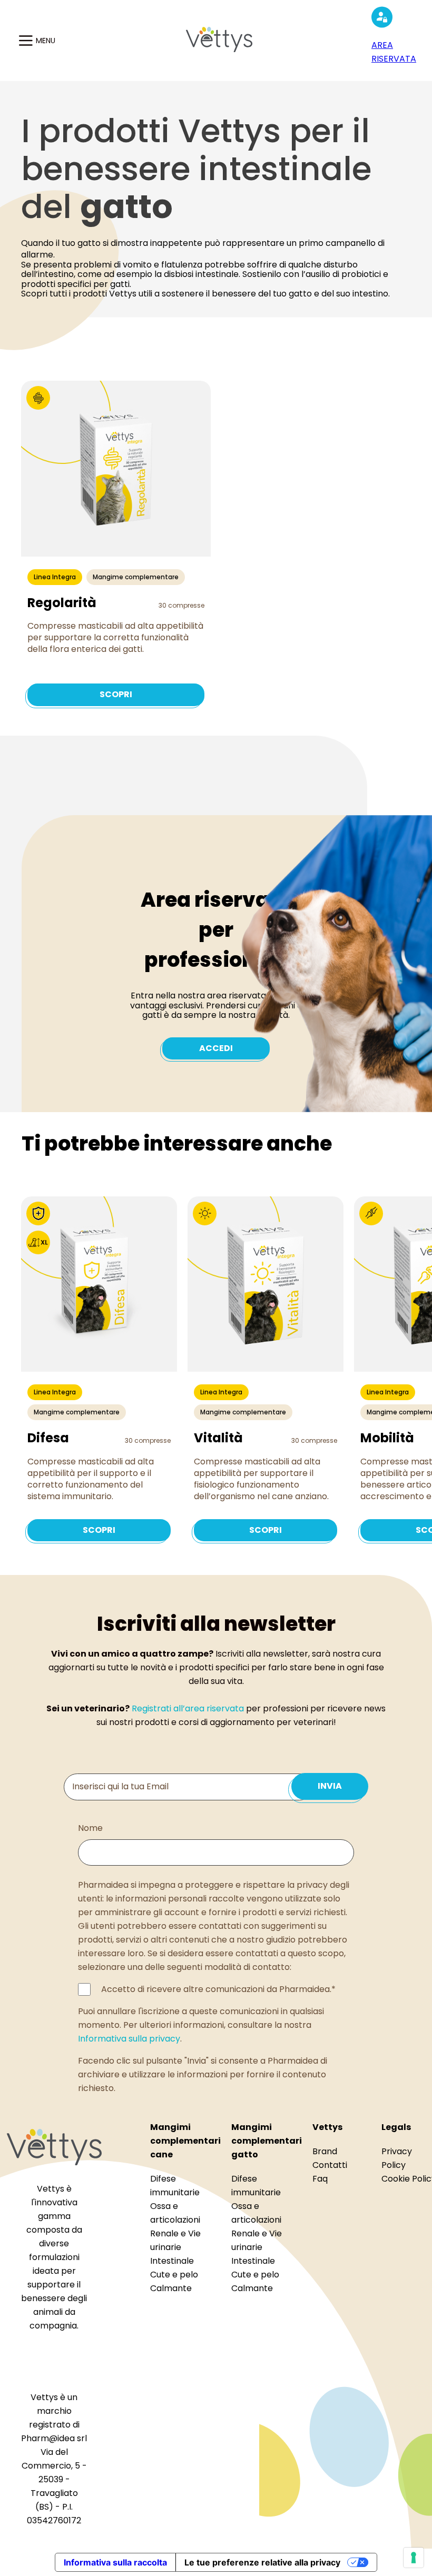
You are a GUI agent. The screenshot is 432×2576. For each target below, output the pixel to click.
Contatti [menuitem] (330, 2165)
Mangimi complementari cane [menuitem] (185, 2141)
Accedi (216, 1048)
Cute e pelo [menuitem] (174, 2275)
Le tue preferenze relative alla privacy (262, 2562)
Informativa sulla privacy (129, 2039)
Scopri (116, 694)
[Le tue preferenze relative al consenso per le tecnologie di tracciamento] (414, 2558)
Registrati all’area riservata (188, 1708)
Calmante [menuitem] (171, 2288)
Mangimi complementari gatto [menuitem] (267, 2141)
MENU (46, 41)
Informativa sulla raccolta (115, 2562)
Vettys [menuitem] (327, 2127)
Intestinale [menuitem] (172, 2261)
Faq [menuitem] (320, 2179)
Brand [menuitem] (325, 2151)
